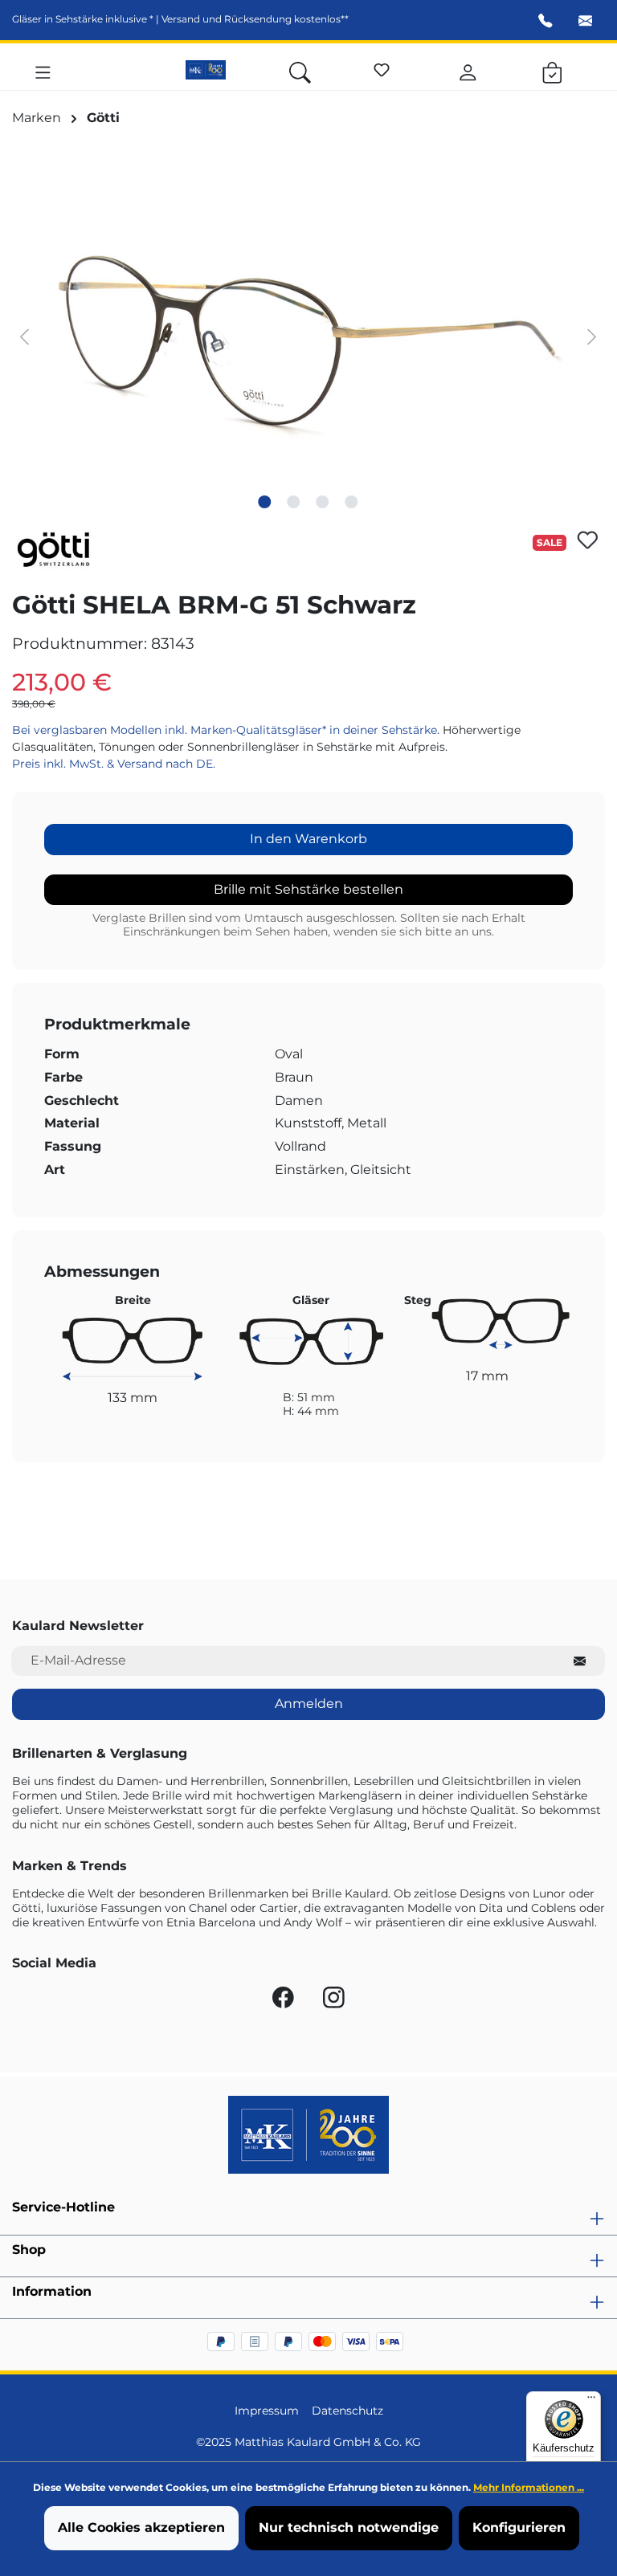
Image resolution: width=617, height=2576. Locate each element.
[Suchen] (300, 70)
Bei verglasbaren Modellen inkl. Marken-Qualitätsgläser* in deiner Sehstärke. (227, 730)
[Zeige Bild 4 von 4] (352, 502)
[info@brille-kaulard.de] (586, 22)
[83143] (308, 336)
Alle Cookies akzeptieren (141, 2527)
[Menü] (43, 70)
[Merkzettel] (382, 67)
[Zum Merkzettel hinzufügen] (588, 540)
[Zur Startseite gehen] (206, 70)
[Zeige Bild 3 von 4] (323, 502)
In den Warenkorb (308, 839)
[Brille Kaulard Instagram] (334, 2001)
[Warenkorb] (552, 70)
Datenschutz (347, 2411)
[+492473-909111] (545, 22)
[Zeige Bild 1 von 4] (265, 502)
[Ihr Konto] (468, 70)
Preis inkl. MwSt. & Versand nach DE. (114, 764)
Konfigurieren (519, 2527)
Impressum (267, 2411)
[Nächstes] (592, 336)
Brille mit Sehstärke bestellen (308, 889)
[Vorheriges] (24, 336)
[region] (308, 336)
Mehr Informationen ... (529, 2487)
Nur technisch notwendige (349, 2527)
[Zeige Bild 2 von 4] (294, 502)
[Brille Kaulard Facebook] (285, 2001)
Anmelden (309, 1704)
